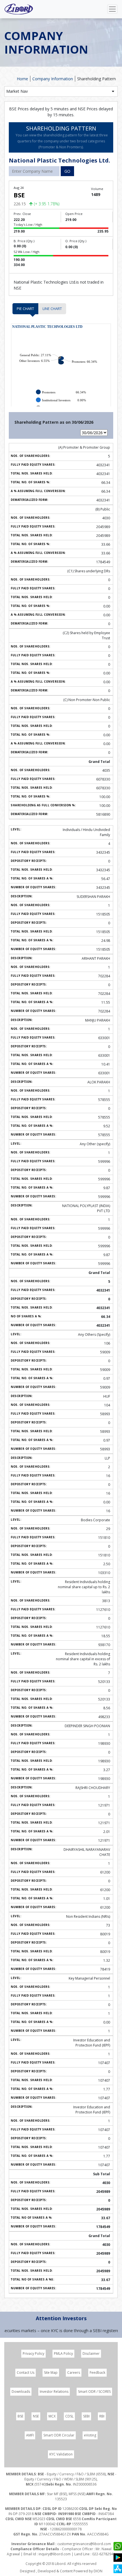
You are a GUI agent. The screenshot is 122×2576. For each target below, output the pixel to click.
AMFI (30, 2435)
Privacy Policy (33, 2354)
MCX (52, 2416)
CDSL (69, 2416)
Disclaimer (91, 2354)
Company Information (53, 79)
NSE (36, 2416)
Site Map (51, 2373)
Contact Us (26, 2373)
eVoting (90, 2435)
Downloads (21, 2392)
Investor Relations (54, 2392)
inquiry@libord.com (55, 2554)
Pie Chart (25, 309)
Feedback (97, 2373)
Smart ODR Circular (59, 2435)
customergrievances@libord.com (84, 2544)
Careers (74, 2373)
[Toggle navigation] (112, 9)
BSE (20, 2416)
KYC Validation (61, 2454)
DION (98, 2571)
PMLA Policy (63, 2354)
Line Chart (52, 309)
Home (22, 79)
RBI (102, 2416)
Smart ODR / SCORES (94, 2392)
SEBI (86, 2416)
